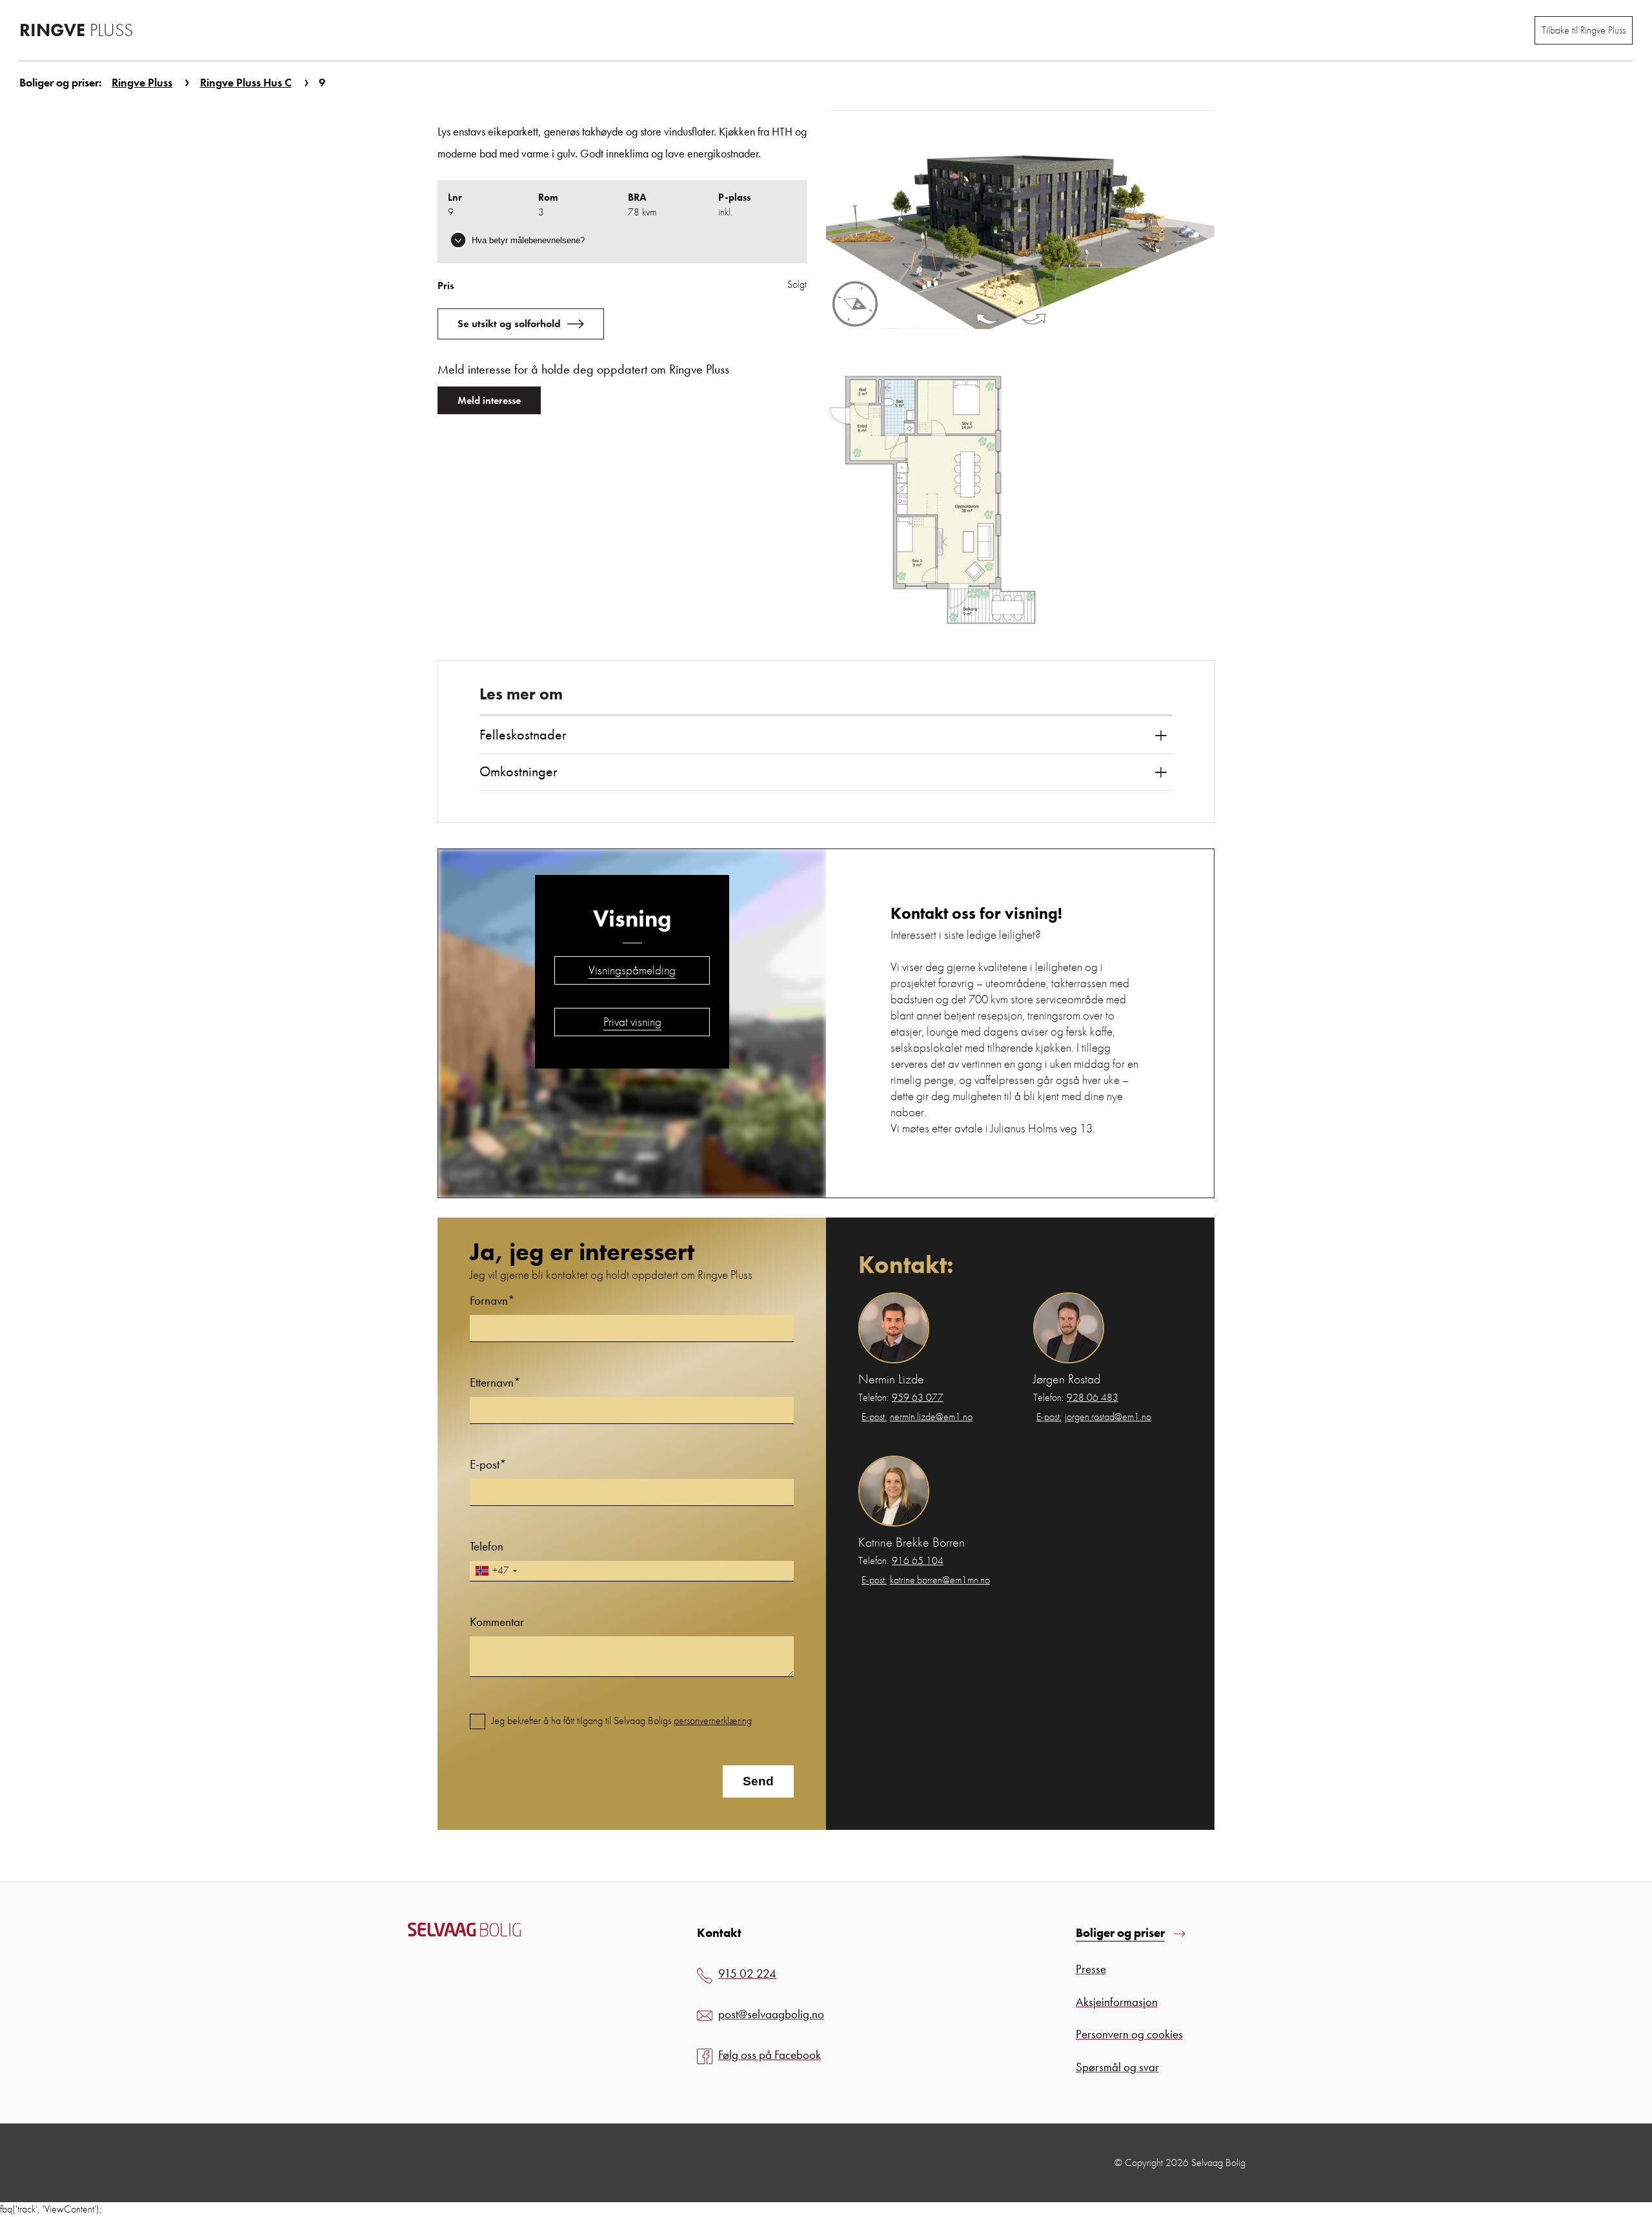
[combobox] (496, 1571)
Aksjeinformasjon (1117, 2002)
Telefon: (901, 1398)
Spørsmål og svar (1117, 2067)
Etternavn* (495, 1382)
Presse (1091, 1969)
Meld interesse (489, 400)
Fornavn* (492, 1300)
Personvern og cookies (1129, 2034)
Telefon (487, 1546)
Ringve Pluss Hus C (246, 82)
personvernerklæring (713, 1720)
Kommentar (497, 1622)
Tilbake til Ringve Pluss (1584, 30)
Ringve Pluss (142, 82)
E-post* (488, 1464)
